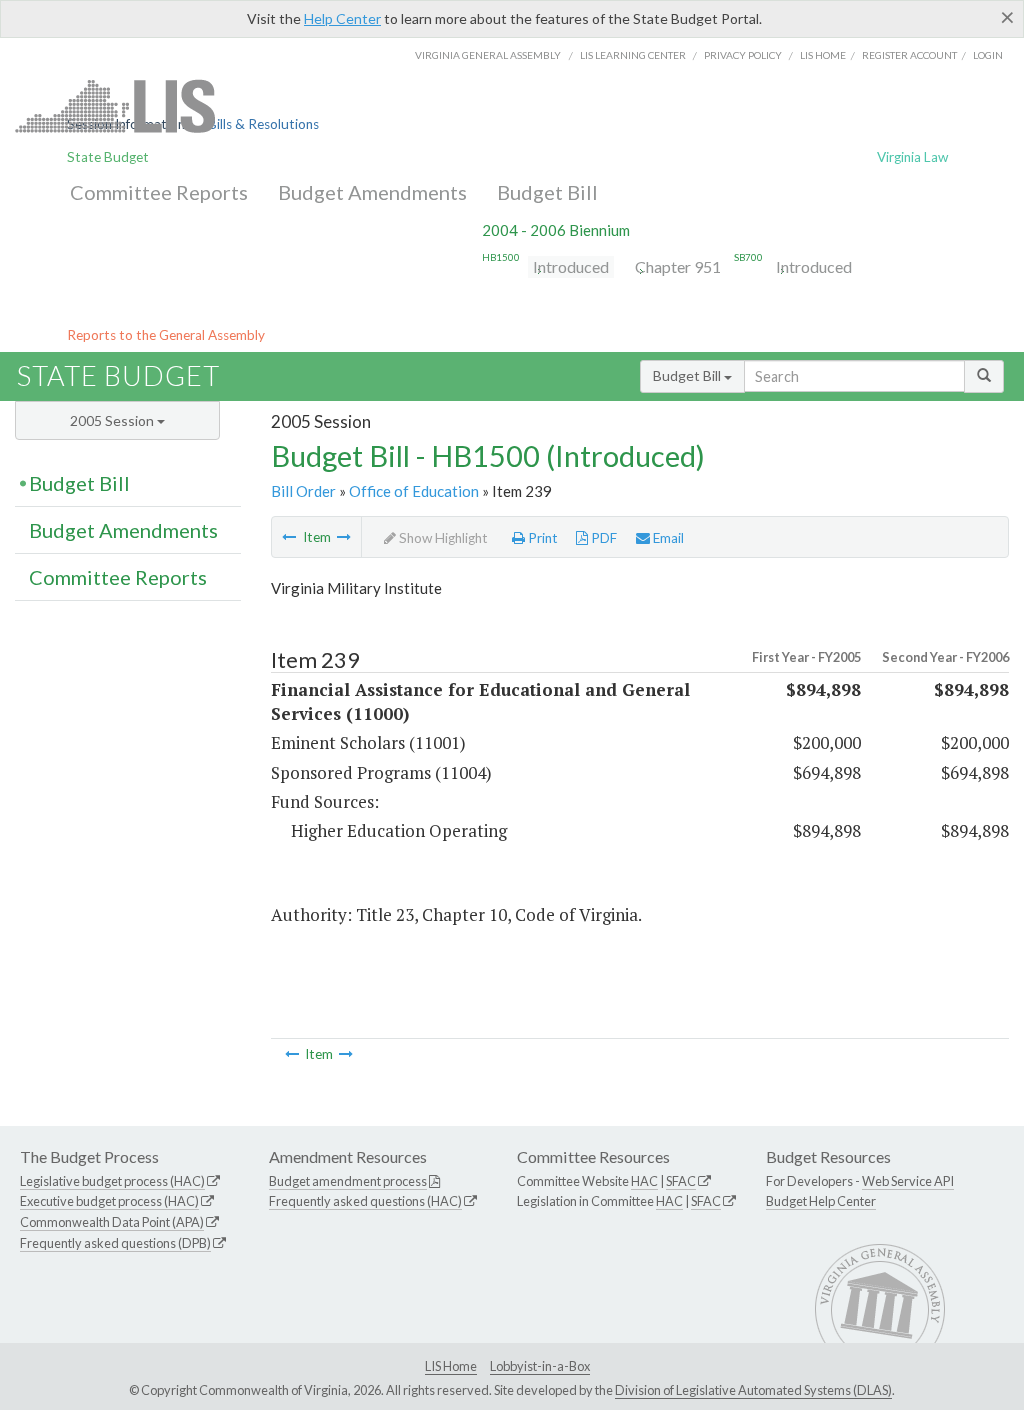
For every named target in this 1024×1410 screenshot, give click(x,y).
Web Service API (908, 1181)
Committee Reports (159, 192)
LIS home (823, 55)
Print (541, 538)
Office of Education (414, 491)
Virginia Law (912, 157)
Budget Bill (547, 192)
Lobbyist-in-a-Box (540, 1366)
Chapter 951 (678, 266)
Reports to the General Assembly (166, 335)
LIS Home (451, 1366)
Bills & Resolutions (263, 124)
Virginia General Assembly (488, 55)
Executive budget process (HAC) (109, 1201)
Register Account (909, 55)
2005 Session (113, 420)
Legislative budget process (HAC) (112, 1181)
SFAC (681, 1181)
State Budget (108, 157)
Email (667, 538)
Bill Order (303, 491)
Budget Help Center (821, 1201)
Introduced (571, 266)
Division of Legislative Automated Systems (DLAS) (753, 1390)
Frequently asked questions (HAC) (365, 1201)
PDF (602, 538)
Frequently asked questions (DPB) (115, 1243)
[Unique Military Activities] (344, 537)
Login (988, 55)
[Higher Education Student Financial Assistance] (289, 537)
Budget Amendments (372, 192)
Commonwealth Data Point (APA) (112, 1222)
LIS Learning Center (633, 55)
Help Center (342, 18)
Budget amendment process (348, 1181)
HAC (644, 1181)
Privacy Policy (743, 55)
